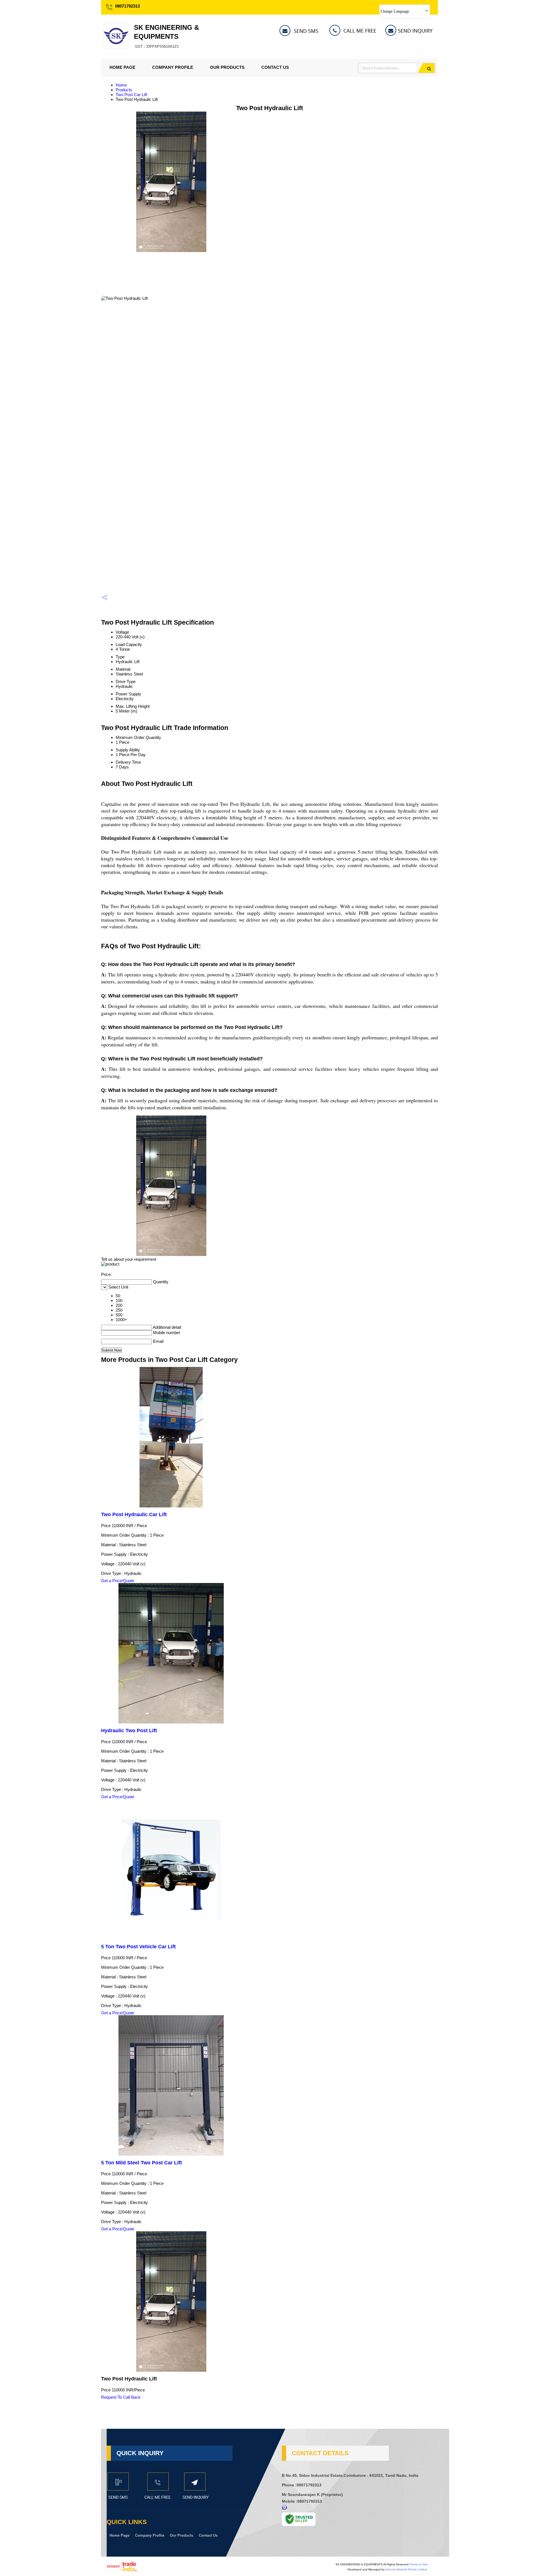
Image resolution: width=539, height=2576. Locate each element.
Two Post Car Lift (131, 95)
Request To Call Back (121, 2397)
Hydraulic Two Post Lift (129, 1731)
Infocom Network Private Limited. (407, 2569)
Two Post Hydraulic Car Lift (134, 1514)
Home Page (122, 67)
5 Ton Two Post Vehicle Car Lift (138, 1947)
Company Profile (173, 67)
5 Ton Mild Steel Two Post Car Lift (141, 2163)
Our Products (227, 67)
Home (121, 85)
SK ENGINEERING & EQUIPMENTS (166, 36)
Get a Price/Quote (118, 1581)
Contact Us (275, 67)
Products (124, 90)
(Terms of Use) (419, 2564)
